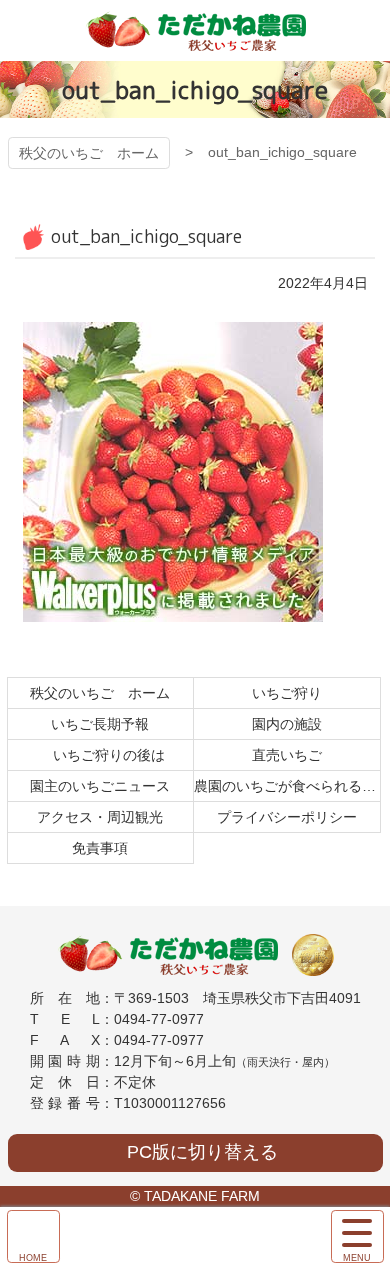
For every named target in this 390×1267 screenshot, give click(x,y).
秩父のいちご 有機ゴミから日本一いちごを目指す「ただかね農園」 (195, 30)
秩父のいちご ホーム (89, 153)
